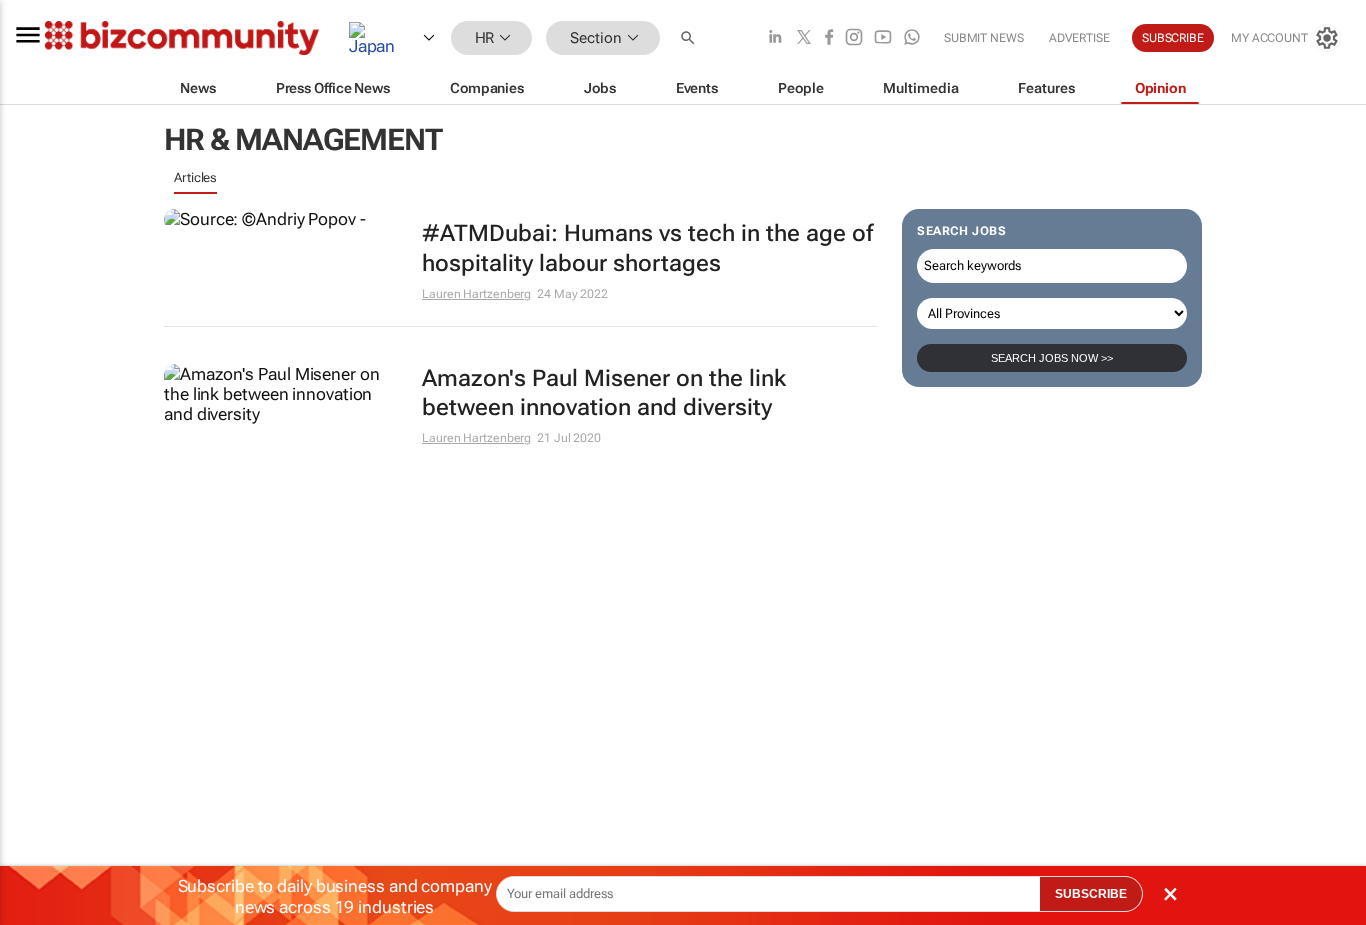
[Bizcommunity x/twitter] (804, 38)
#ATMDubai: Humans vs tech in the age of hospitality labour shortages (647, 248)
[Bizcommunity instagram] (854, 38)
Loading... (202, 496)
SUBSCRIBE (1091, 894)
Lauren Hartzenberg (476, 294)
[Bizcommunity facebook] (829, 38)
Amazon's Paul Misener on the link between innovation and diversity (604, 393)
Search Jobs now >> (1052, 358)
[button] (690, 38)
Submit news (984, 38)
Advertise (1079, 38)
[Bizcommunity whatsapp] (912, 38)
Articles (195, 177)
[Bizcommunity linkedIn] (775, 38)
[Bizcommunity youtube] (883, 38)
